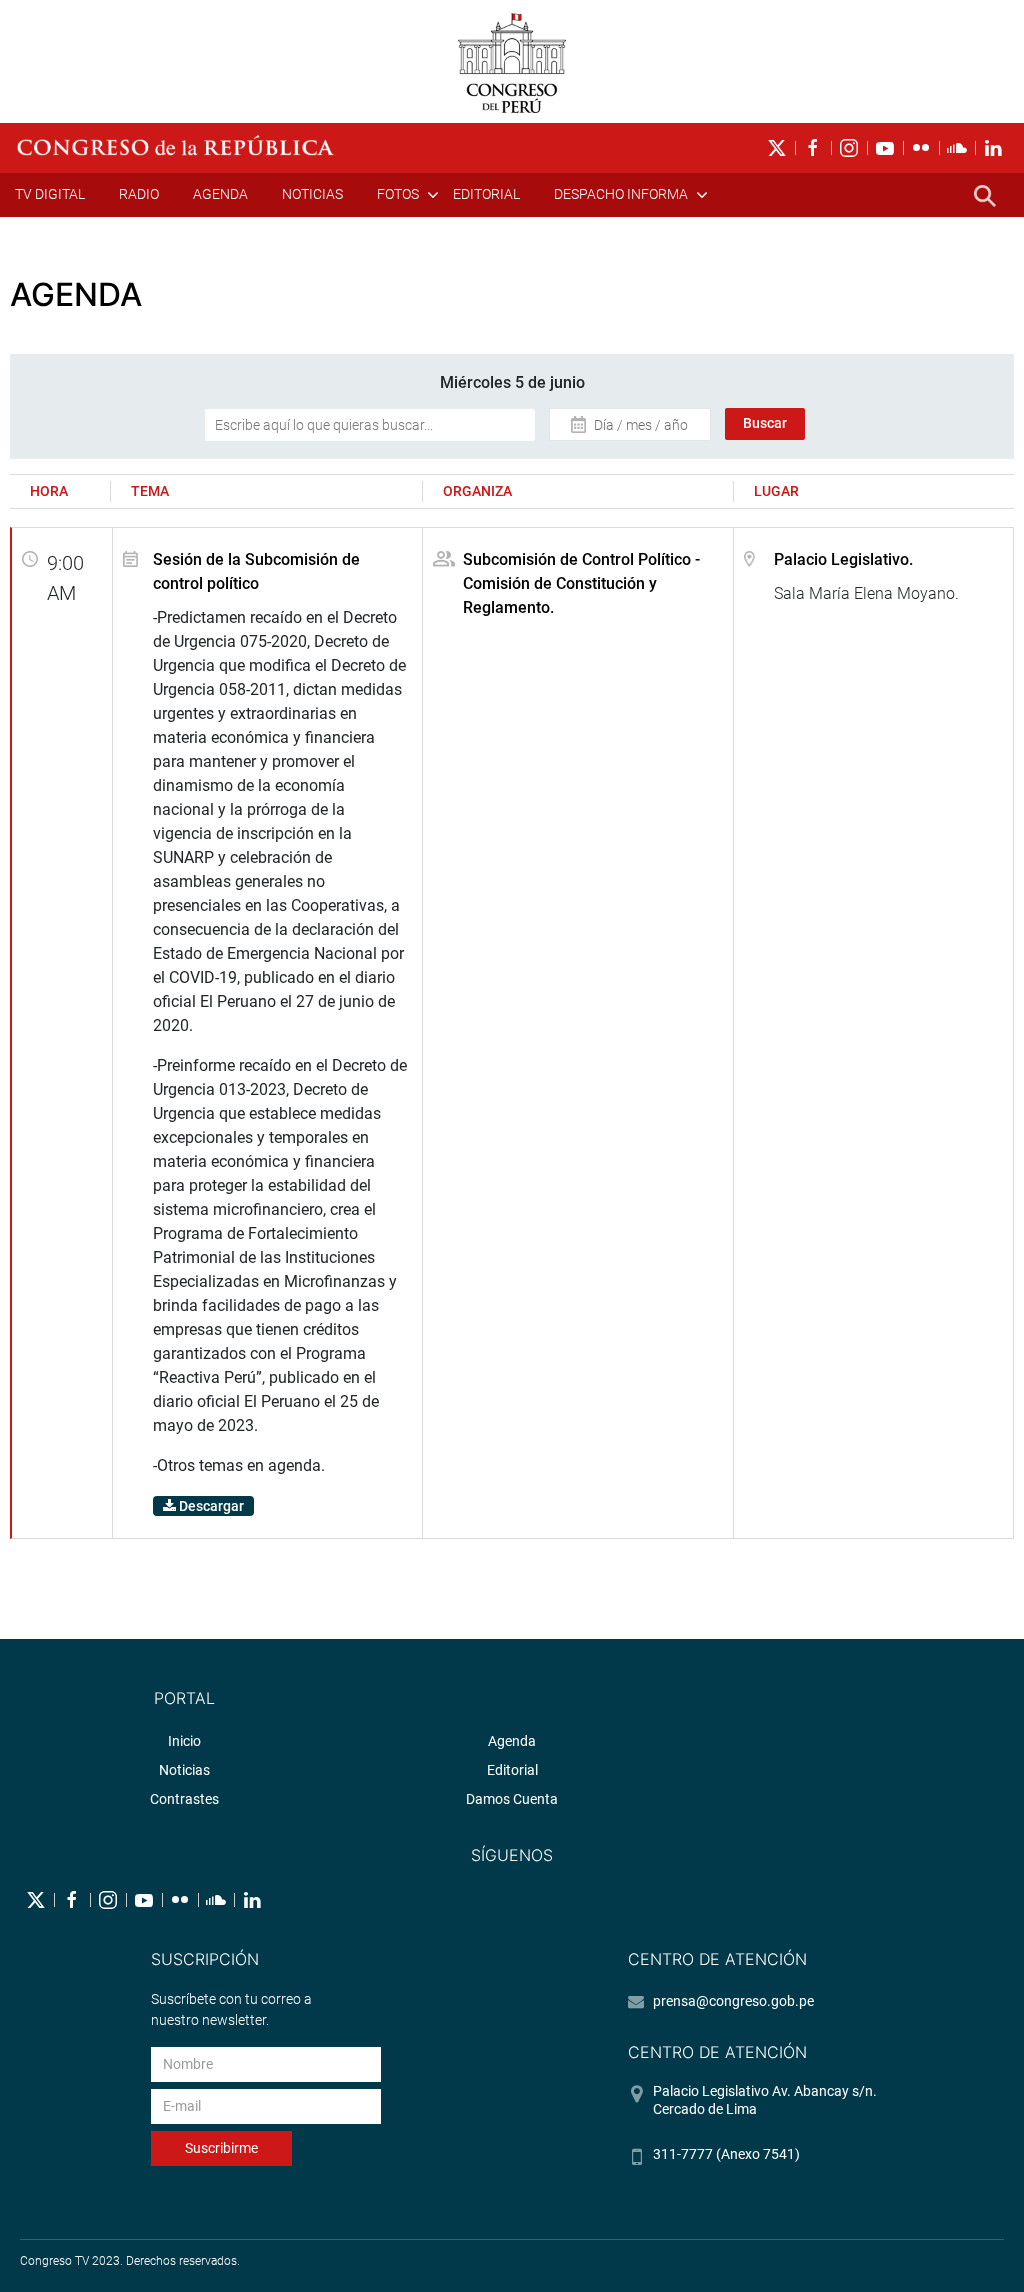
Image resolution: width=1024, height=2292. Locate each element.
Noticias (312, 194)
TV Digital (50, 194)
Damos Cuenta (512, 1799)
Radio (139, 194)
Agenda (220, 194)
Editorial (486, 194)
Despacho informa (621, 194)
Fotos (398, 194)
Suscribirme (221, 2148)
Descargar (210, 1506)
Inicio (184, 1741)
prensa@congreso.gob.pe (733, 2001)
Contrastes (184, 1799)
